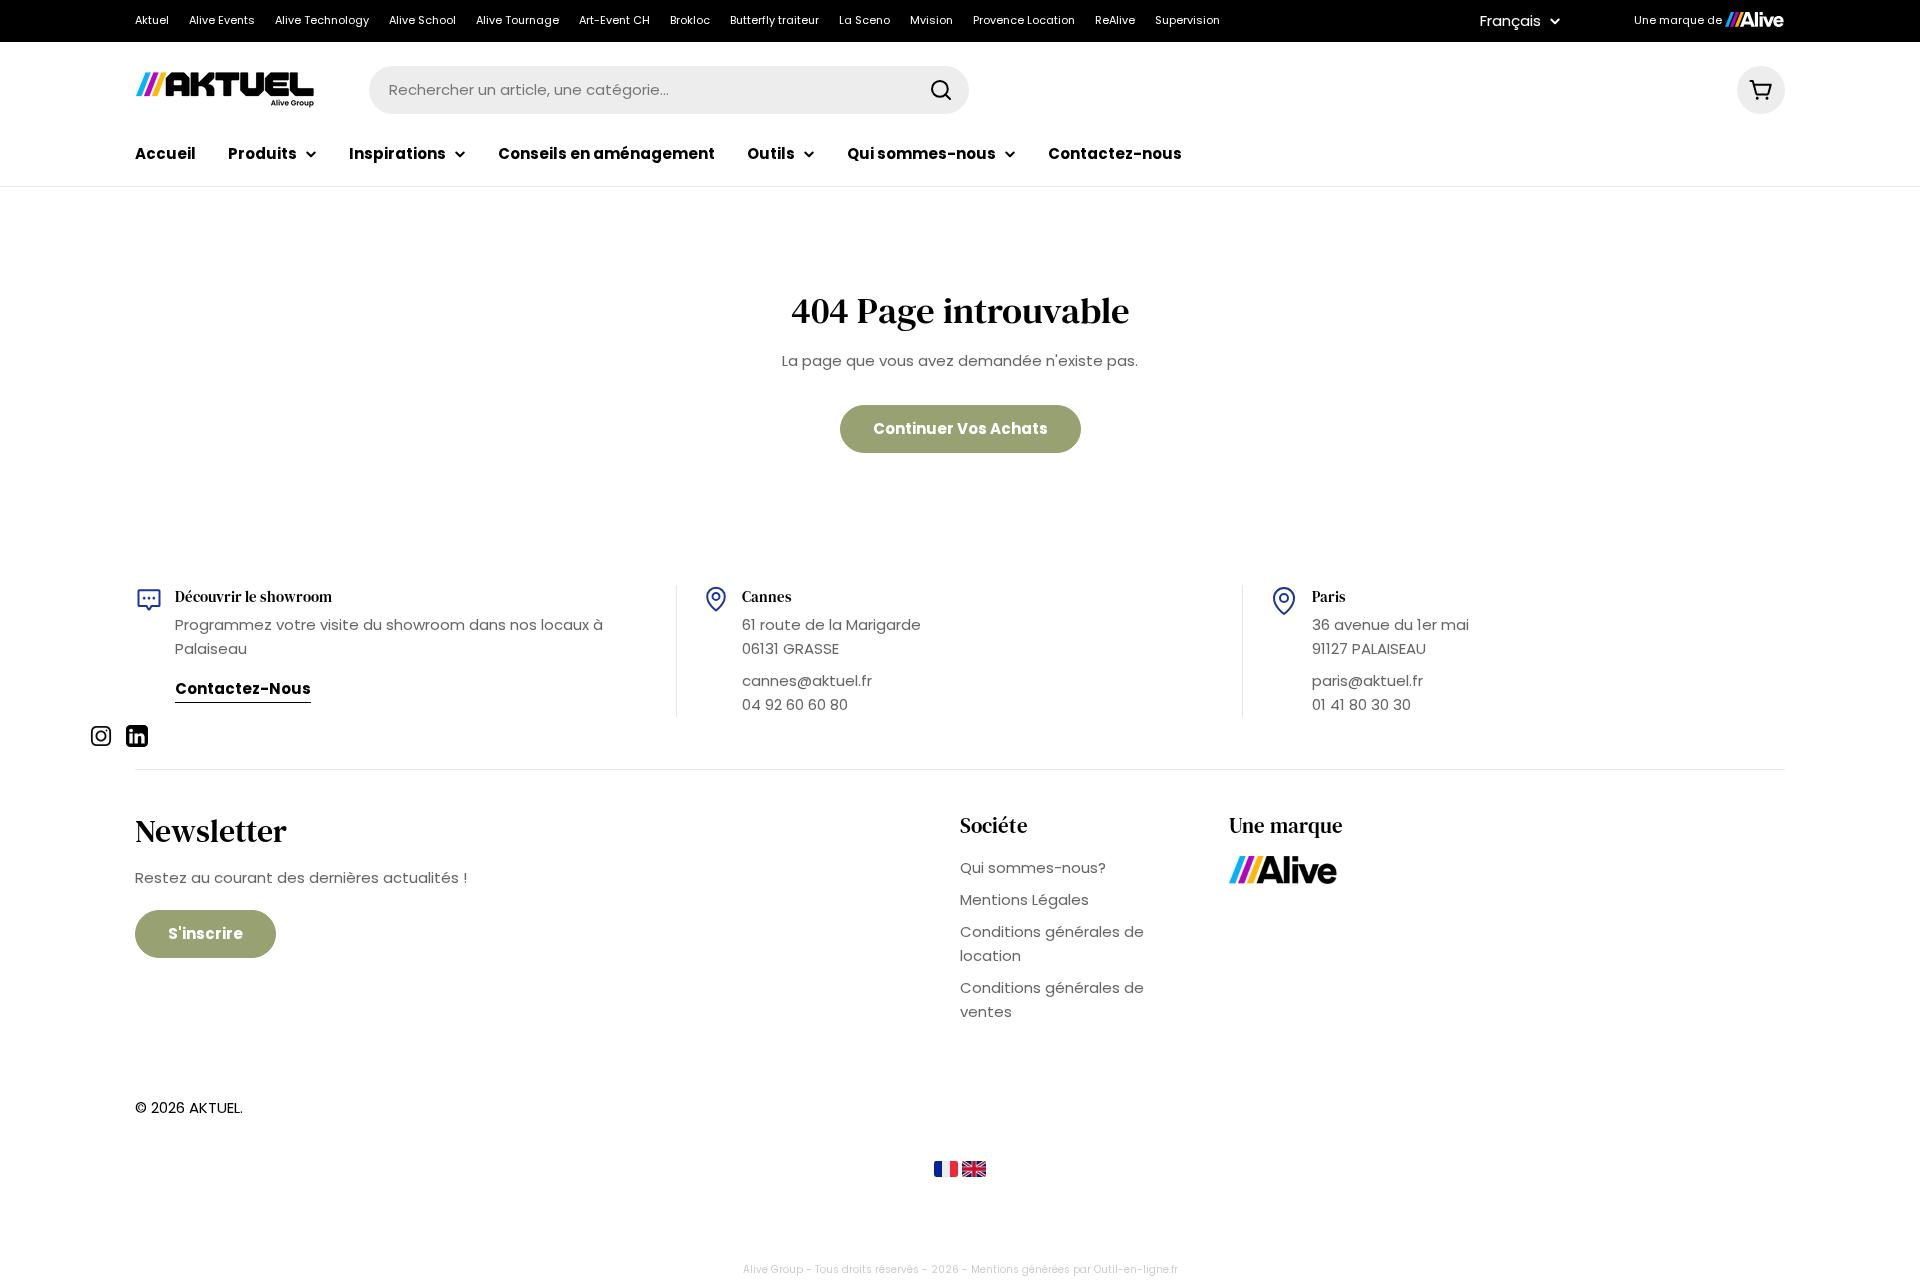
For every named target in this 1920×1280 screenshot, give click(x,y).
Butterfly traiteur (774, 20)
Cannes (767, 596)
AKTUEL (214, 1107)
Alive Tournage (517, 20)
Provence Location (1024, 20)
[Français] (948, 1171)
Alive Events (222, 20)
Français (1510, 20)
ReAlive (1115, 20)
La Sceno (864, 20)
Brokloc (690, 20)
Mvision (931, 20)
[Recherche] (941, 90)
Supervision (1187, 20)
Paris (1329, 596)
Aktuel (152, 20)
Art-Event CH (614, 20)
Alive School (422, 20)
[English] (974, 1171)
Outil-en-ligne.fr (1136, 1269)
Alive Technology (322, 20)
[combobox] (669, 90)
